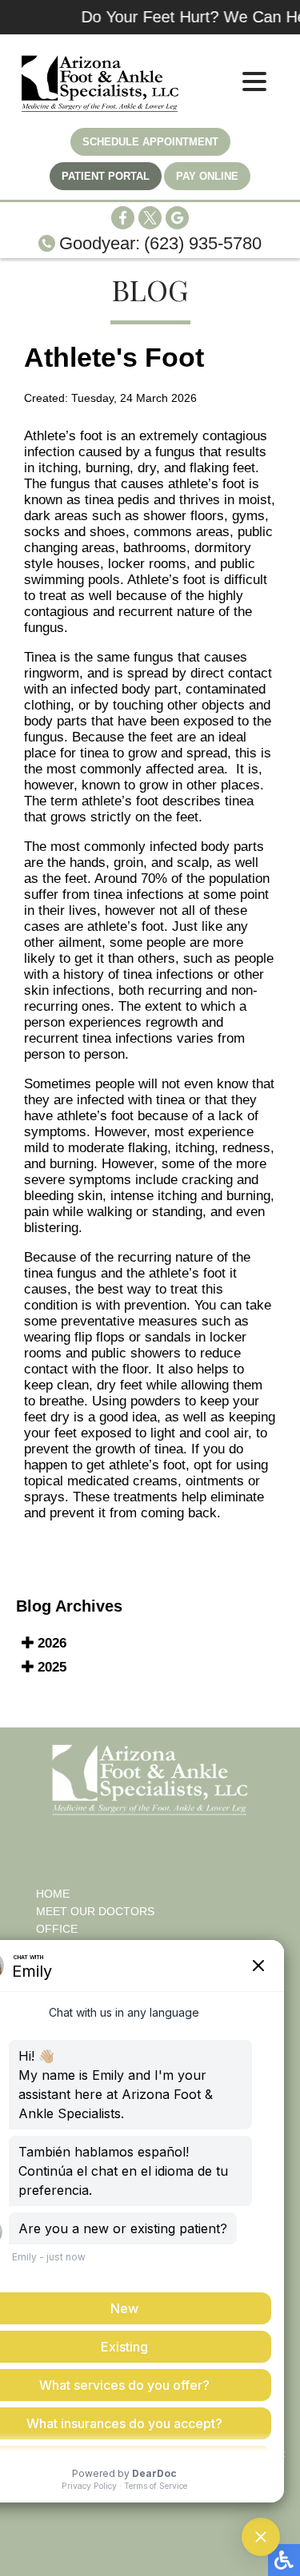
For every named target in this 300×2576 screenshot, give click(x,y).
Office (57, 1929)
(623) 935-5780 (203, 243)
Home (53, 1894)
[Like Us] (123, 225)
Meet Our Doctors (95, 1911)
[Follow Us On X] (150, 225)
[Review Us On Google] (177, 225)
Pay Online (207, 176)
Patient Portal (106, 176)
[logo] (100, 84)
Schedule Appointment (150, 142)
